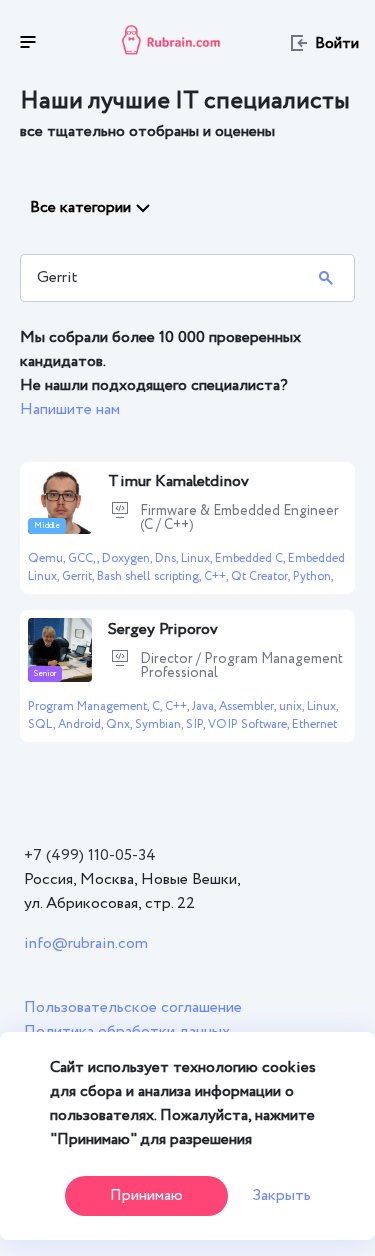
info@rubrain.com (86, 943)
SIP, (197, 724)
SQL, (43, 724)
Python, (313, 576)
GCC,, (85, 558)
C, (158, 706)
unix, (293, 706)
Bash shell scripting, (150, 576)
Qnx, (120, 724)
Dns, (168, 558)
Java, (205, 706)
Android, (82, 724)
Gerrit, (79, 576)
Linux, (198, 558)
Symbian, (160, 724)
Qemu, (48, 558)
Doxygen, (128, 558)
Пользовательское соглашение (133, 1007)
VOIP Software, (250, 724)
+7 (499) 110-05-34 (90, 855)
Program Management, (90, 706)
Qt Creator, (262, 576)
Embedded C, (251, 558)
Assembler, (249, 706)
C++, (217, 576)
